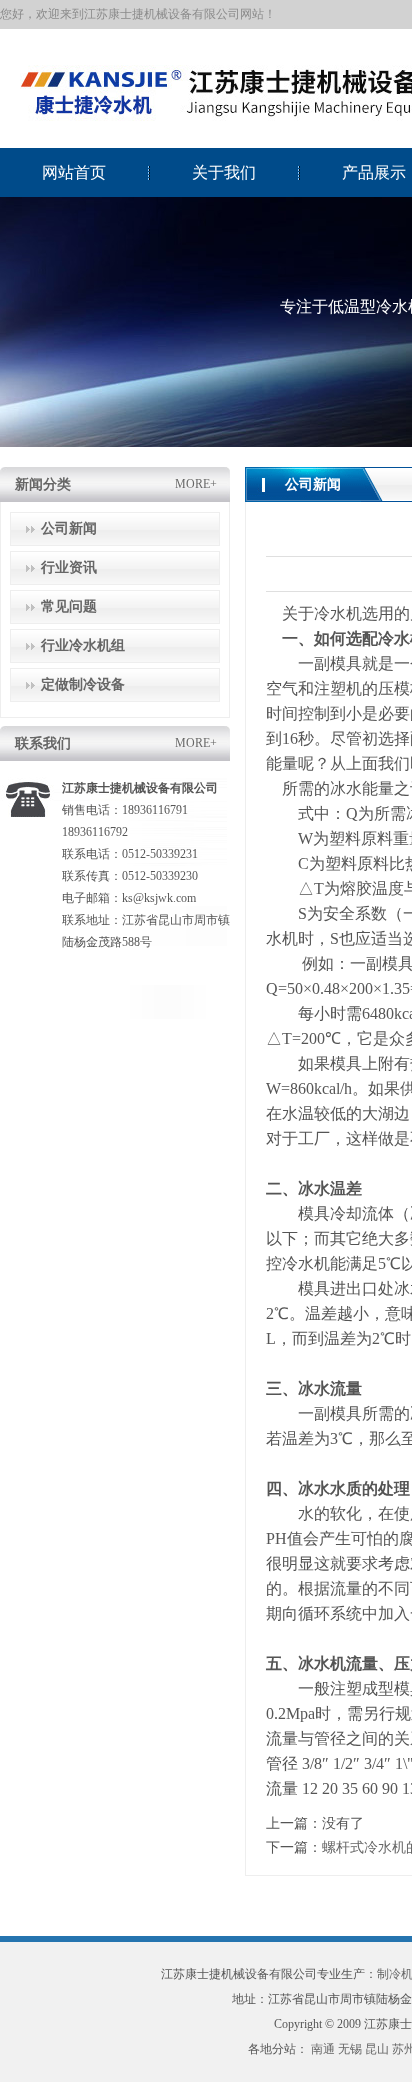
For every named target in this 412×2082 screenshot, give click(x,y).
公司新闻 (69, 528)
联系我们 (43, 743)
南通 (323, 2049)
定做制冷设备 (83, 684)
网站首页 (74, 172)
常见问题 (69, 606)
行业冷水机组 (83, 645)
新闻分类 (43, 484)
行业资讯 (69, 567)
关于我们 (224, 172)
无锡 (350, 2049)
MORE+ (196, 484)
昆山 (377, 2049)
